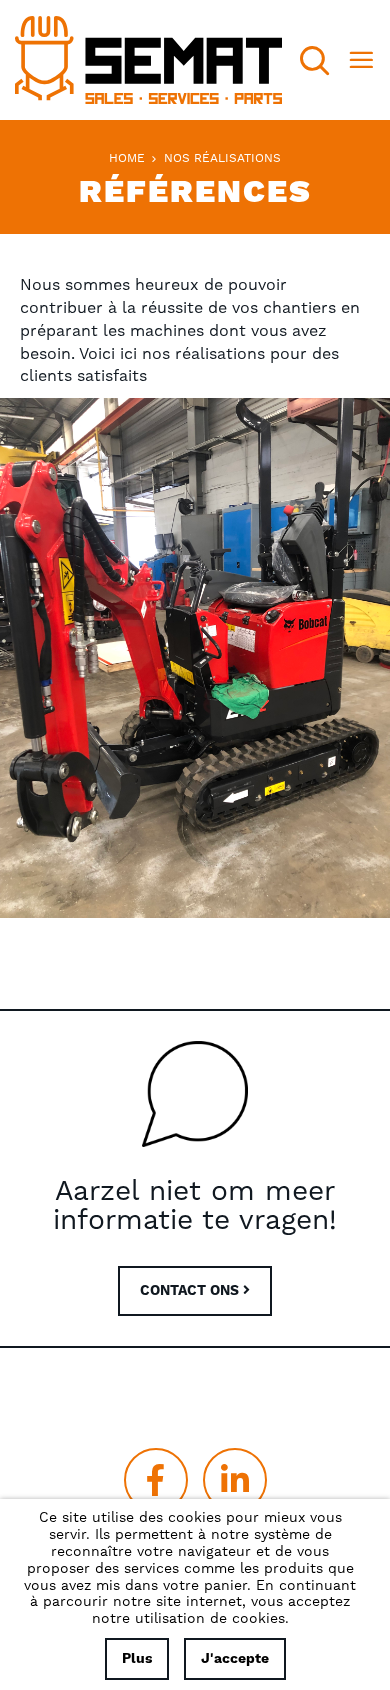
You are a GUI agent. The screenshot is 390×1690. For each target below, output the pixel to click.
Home (129, 158)
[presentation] (15, 658)
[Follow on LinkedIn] (235, 1480)
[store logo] (148, 60)
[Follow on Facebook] (156, 1480)
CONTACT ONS (191, 1291)
